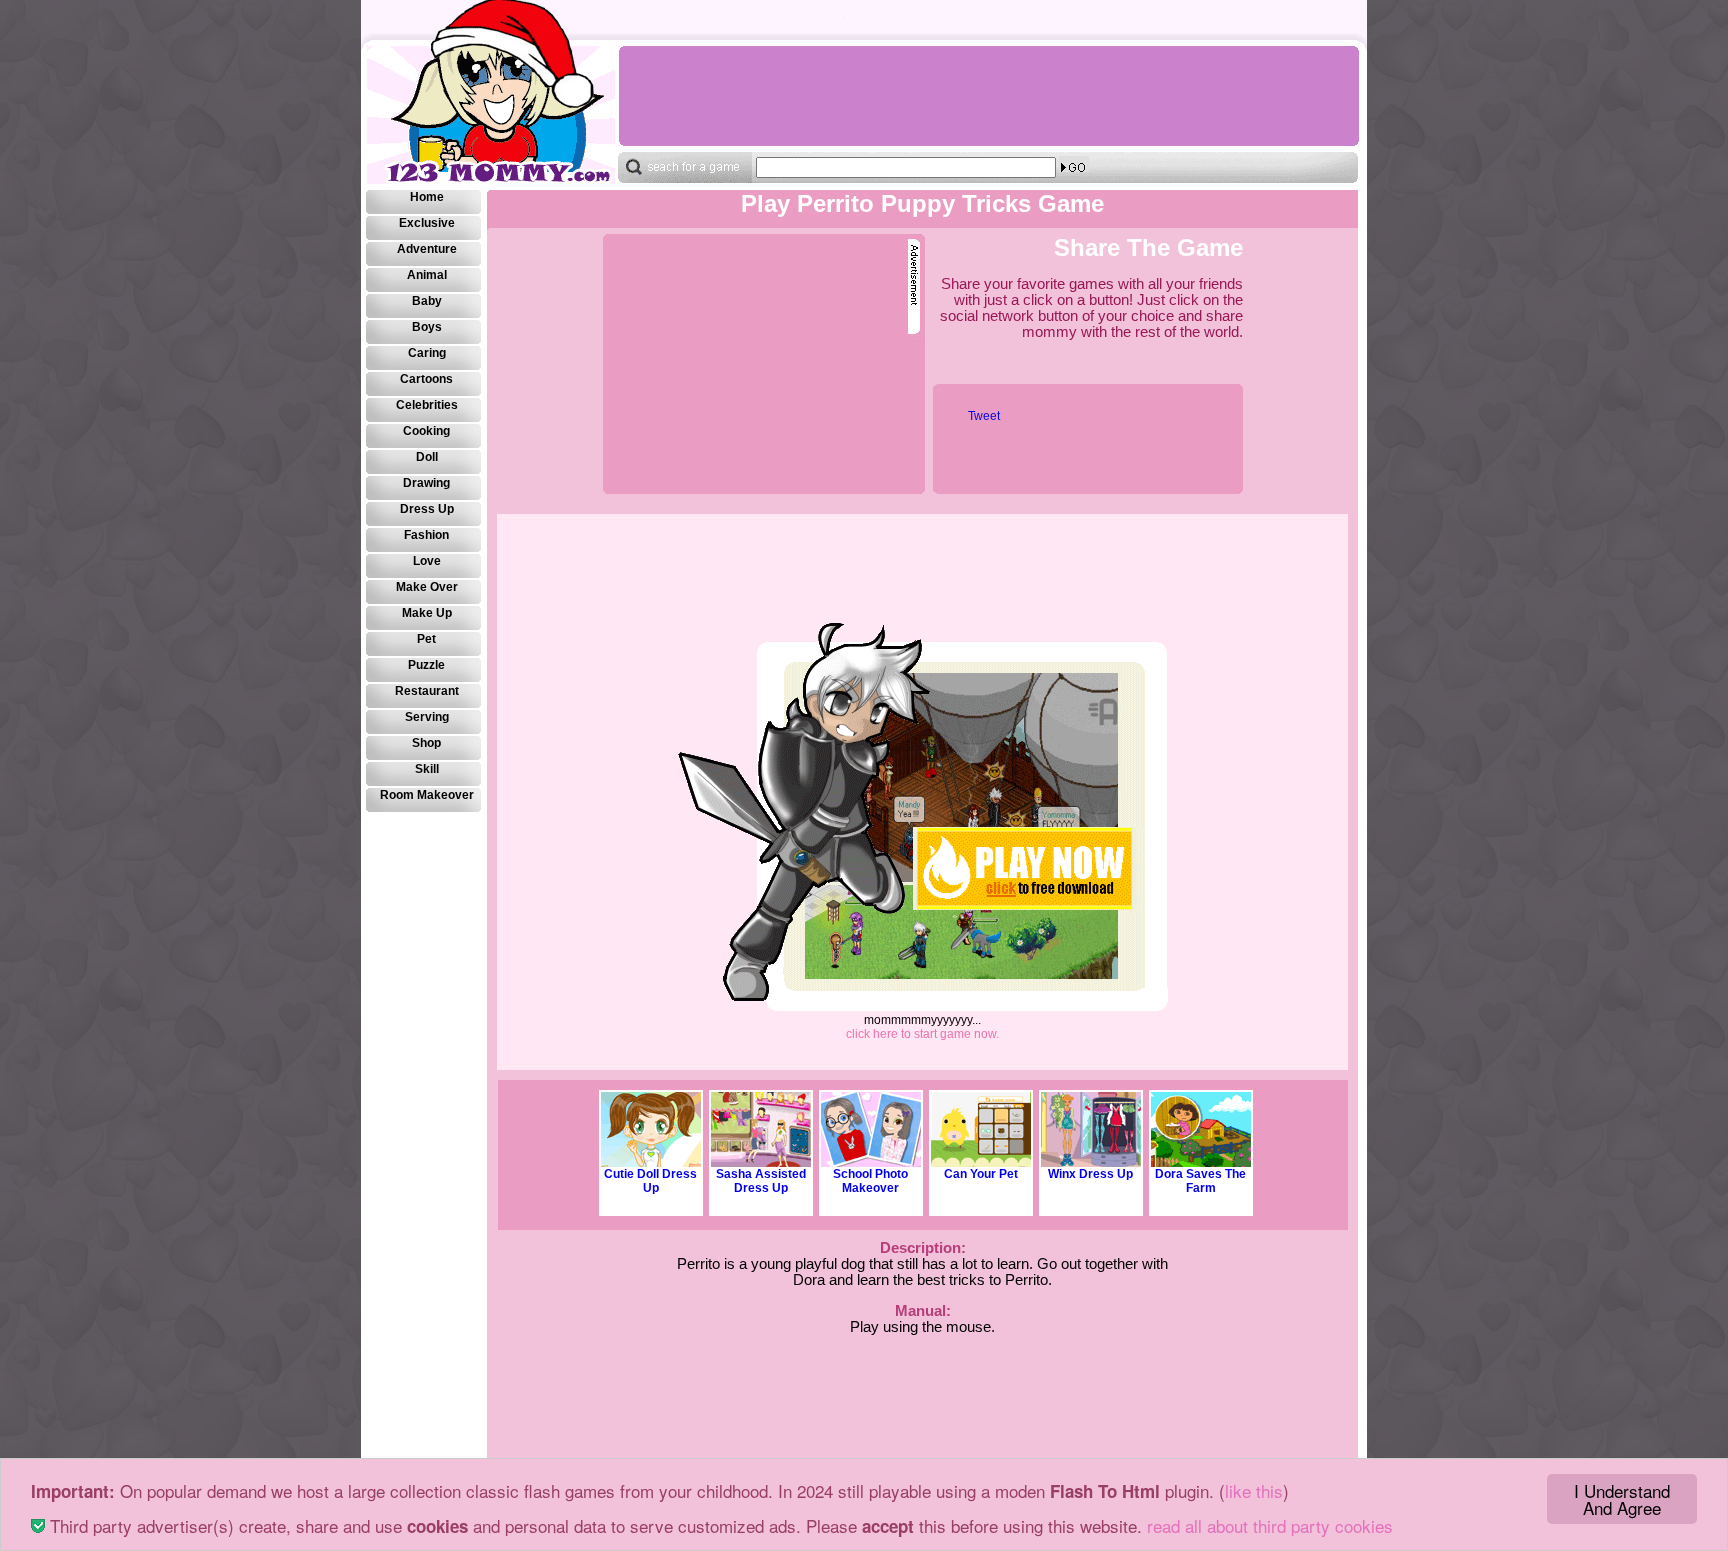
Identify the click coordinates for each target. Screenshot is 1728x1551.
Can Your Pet (981, 1174)
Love (427, 561)
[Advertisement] (988, 96)
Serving (427, 717)
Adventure (427, 249)
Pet (426, 639)
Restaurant (427, 691)
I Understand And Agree (1622, 1499)
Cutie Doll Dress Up (650, 1181)
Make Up (427, 613)
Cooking (426, 431)
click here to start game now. (922, 1034)
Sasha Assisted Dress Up (761, 1181)
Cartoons (426, 379)
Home (427, 197)
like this (1254, 1490)
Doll (427, 457)
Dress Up (427, 509)
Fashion (426, 535)
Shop (426, 743)
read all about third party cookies (1270, 1525)
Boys (427, 327)
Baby (427, 301)
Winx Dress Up (1090, 1174)
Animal (427, 275)
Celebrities (427, 405)
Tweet (984, 416)
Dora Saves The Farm (1200, 1181)
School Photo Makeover (870, 1181)
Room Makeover (427, 795)
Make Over (427, 587)
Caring (427, 353)
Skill (427, 769)
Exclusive (427, 223)
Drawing (426, 483)
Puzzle (426, 665)
